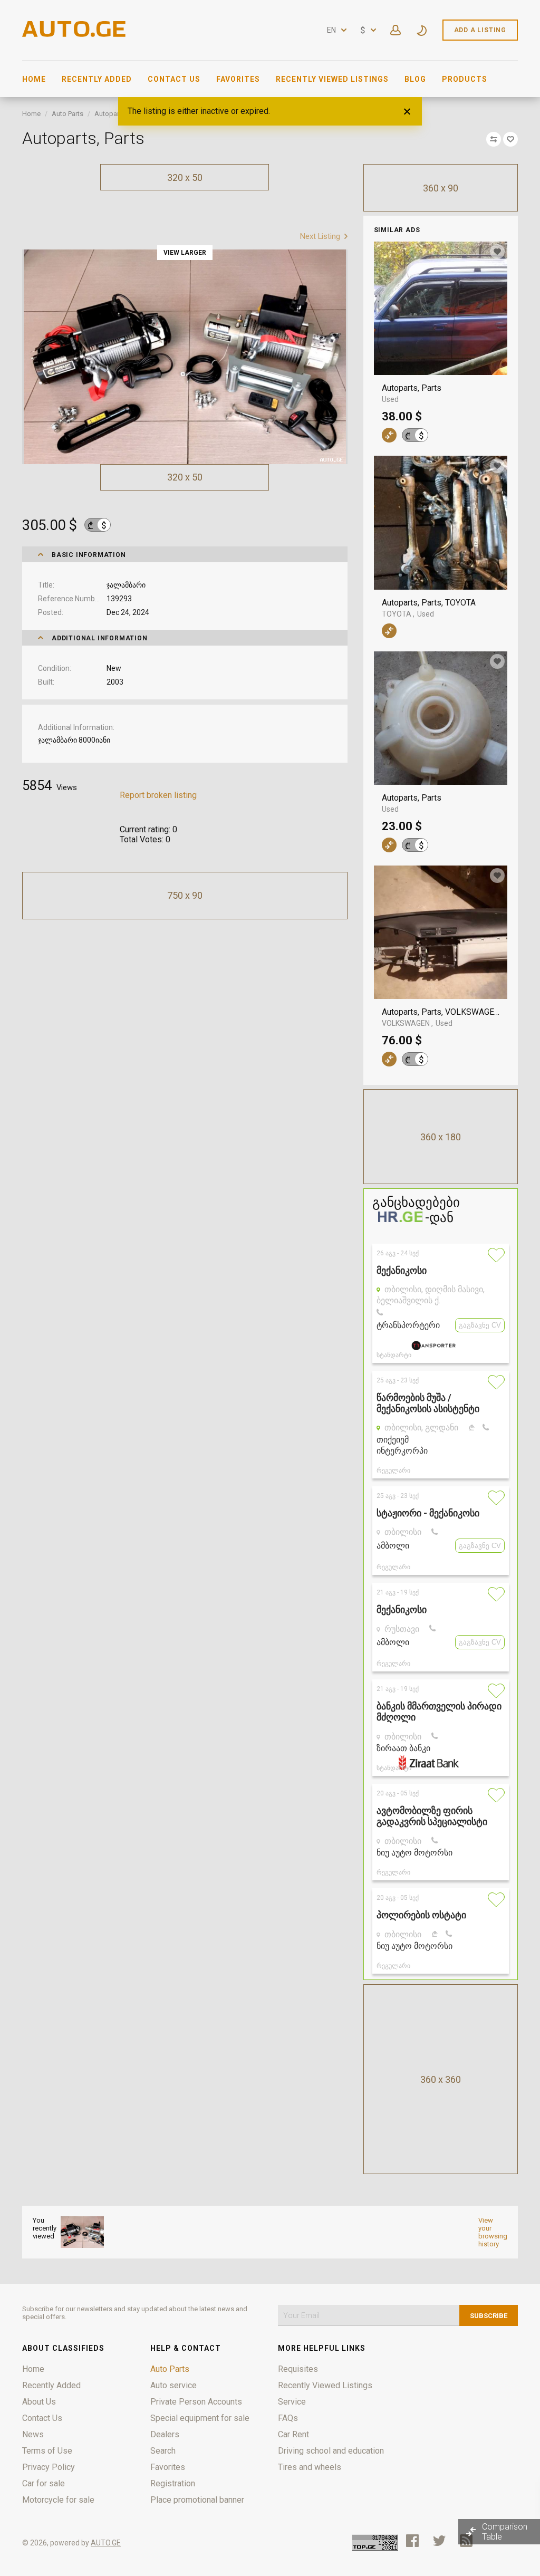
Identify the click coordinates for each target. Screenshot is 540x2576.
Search (163, 2451)
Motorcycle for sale (58, 2500)
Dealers (165, 2434)
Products (465, 79)
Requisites (298, 2369)
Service (292, 2402)
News (33, 2434)
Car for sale (44, 2483)
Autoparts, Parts (412, 388)
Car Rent (293, 2434)
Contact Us (174, 79)
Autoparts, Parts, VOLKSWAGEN (441, 1012)
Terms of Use (47, 2451)
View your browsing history (493, 2232)
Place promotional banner (197, 2500)
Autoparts (110, 114)
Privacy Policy (49, 2467)
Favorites (238, 79)
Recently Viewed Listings (332, 79)
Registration (173, 2483)
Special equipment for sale (200, 2418)
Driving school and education (331, 2451)
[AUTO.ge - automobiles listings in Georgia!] (75, 34)
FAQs (288, 2418)
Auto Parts (67, 114)
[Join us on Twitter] (439, 2541)
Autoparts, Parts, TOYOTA (430, 603)
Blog (415, 79)
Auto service (173, 2385)
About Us (39, 2402)
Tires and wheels (310, 2467)
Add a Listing (480, 30)
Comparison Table (505, 2532)
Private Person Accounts (196, 2402)
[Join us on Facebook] (412, 2541)
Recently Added (97, 79)
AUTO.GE (106, 2543)
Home (34, 79)
